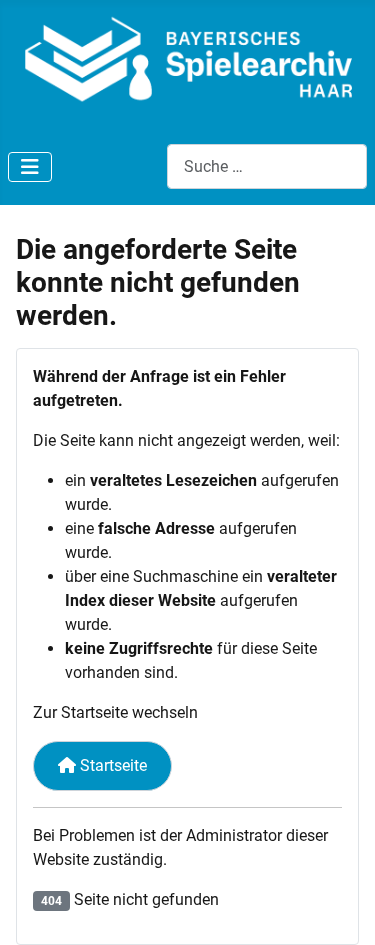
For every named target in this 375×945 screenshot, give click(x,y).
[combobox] (267, 166)
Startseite (111, 765)
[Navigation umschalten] (30, 167)
